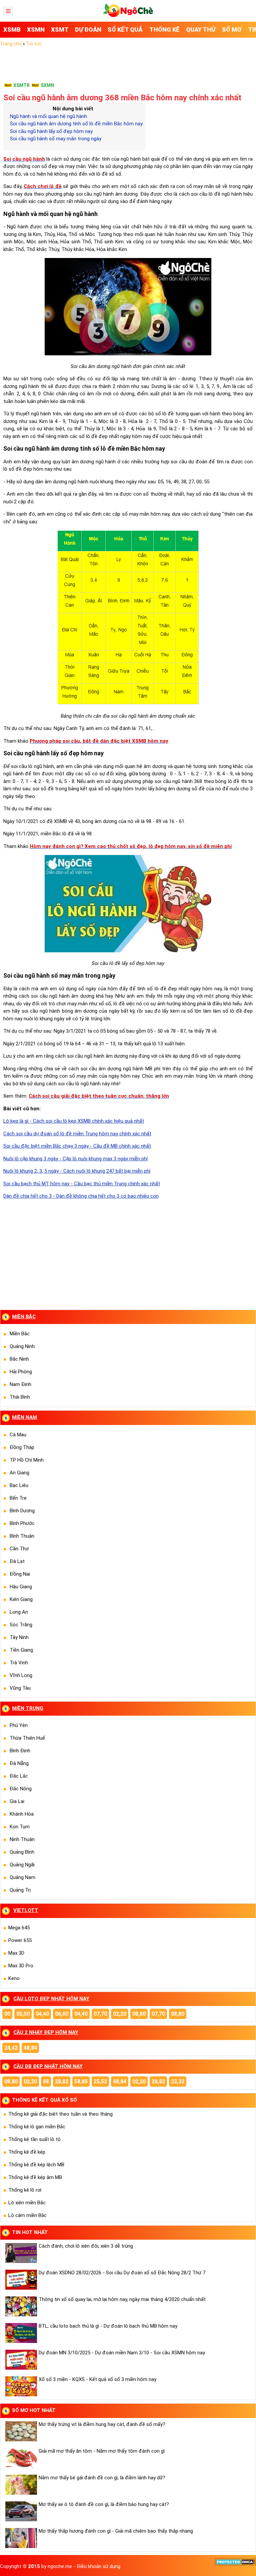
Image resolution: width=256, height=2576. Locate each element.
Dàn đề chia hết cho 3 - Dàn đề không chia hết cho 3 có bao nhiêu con (81, 1196)
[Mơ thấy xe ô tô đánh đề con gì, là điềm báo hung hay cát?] (20, 2511)
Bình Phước (22, 1523)
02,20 (120, 2014)
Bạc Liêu (19, 1485)
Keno (14, 1978)
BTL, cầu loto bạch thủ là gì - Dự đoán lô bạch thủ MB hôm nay (108, 2326)
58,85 (81, 2081)
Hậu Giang (21, 1587)
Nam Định (20, 1384)
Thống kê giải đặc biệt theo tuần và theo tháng (60, 2114)
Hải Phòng (21, 1372)
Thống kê (164, 29)
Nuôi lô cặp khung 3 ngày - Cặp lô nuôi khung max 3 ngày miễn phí (75, 1159)
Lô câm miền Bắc (27, 2215)
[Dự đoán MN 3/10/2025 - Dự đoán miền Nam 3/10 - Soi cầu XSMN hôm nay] (20, 2360)
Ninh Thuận (22, 1839)
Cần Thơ (19, 1549)
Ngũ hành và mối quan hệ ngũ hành (48, 116)
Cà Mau (18, 1435)
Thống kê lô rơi (25, 2190)
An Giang (19, 1473)
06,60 (62, 2014)
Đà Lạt (17, 1561)
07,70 (100, 2014)
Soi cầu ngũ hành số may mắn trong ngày (56, 139)
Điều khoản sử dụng (98, 2566)
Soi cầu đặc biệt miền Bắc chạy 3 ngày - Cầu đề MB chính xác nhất (77, 1146)
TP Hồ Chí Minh (27, 1460)
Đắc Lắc (19, 1776)
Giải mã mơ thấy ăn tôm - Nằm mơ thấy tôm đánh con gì (102, 2451)
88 (46, 2081)
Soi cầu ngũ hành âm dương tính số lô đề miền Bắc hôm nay (76, 124)
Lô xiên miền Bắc (27, 2203)
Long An (19, 1612)
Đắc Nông (21, 1789)
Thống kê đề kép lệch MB (36, 2165)
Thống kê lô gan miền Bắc (37, 2127)
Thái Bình (20, 1397)
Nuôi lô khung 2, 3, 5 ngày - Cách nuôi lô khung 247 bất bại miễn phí (77, 1171)
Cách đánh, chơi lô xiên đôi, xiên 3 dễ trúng (86, 2246)
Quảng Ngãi (22, 1865)
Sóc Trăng (21, 1625)
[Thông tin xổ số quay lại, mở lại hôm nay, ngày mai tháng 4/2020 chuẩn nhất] (20, 2306)
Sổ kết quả (125, 29)
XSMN (36, 29)
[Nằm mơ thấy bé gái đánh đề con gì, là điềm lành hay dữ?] (20, 2485)
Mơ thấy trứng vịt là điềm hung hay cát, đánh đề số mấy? (102, 2424)
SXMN (47, 85)
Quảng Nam (22, 1877)
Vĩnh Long (21, 1675)
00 (7, 2014)
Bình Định (20, 1751)
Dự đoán (88, 29)
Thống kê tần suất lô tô (34, 2139)
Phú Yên (19, 1725)
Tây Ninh (19, 1637)
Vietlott (26, 1910)
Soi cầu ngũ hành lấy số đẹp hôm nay (51, 131)
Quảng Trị (20, 1890)
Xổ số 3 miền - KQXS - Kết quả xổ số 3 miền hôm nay (97, 2379)
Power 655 (20, 1940)
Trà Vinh (19, 1663)
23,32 (178, 2081)
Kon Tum (20, 1827)
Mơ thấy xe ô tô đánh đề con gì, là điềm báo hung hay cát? (104, 2504)
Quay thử (201, 29)
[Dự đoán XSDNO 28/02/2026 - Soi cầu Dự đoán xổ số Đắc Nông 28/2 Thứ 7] (20, 2280)
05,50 (23, 2014)
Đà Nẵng (19, 1763)
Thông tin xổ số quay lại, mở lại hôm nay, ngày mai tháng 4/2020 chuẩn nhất (122, 2299)
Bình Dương (22, 1511)
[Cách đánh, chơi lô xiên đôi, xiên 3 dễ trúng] (20, 2253)
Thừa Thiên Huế (27, 1738)
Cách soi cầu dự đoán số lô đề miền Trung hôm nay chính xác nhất (77, 1134)
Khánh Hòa (22, 1814)
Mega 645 (19, 1928)
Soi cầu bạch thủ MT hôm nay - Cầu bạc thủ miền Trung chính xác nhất (82, 1184)
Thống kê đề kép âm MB (35, 2177)
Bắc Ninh (19, 1359)
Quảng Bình (22, 1852)
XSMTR (21, 85)
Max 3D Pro (21, 1966)
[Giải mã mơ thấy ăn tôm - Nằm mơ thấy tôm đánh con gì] (20, 2458)
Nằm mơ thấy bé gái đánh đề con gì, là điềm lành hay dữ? (102, 2478)
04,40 (42, 2014)
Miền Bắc (20, 1334)
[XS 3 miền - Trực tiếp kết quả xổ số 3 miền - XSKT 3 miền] (128, 15)
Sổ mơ (232, 29)
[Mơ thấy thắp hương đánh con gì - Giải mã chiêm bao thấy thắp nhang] (20, 2538)
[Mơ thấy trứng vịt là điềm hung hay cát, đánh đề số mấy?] (20, 2431)
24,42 (11, 2048)
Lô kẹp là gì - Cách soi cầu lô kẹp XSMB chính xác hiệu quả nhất (74, 1121)
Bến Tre (18, 1498)
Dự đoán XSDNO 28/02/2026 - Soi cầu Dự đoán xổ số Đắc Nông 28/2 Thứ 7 (122, 2273)
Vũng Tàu (20, 1688)
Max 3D (16, 1953)
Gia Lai (17, 1801)
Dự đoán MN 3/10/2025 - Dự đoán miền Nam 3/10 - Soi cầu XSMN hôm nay (122, 2353)
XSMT (60, 29)
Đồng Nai (20, 1574)
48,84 (30, 2048)
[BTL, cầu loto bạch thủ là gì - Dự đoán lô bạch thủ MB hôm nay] (20, 2333)
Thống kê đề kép (27, 2152)
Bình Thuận (22, 1536)
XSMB (12, 29)
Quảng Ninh (22, 1346)
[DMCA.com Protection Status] (235, 2564)
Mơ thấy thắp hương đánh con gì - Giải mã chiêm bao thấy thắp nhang (116, 2531)
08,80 (139, 2014)
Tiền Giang (21, 1650)
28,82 (62, 2081)
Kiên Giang (21, 1599)
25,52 (100, 2081)
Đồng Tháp (22, 1447)
